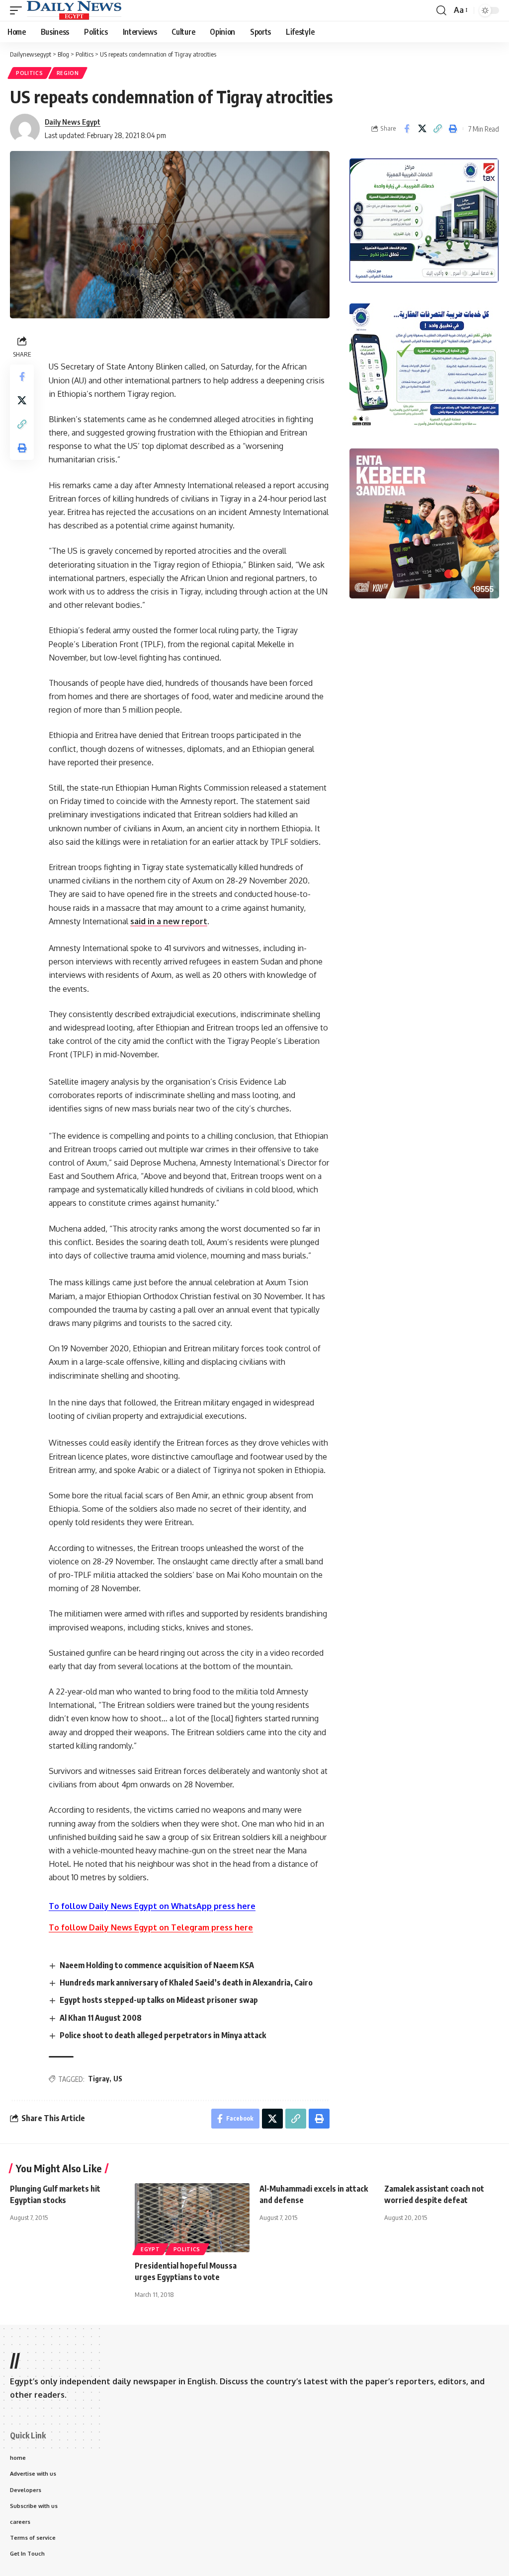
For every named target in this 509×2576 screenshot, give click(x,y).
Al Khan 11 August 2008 (101, 2018)
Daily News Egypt (73, 122)
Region (68, 73)
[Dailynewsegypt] (74, 10)
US (118, 2079)
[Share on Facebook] (407, 129)
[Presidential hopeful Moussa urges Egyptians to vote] (192, 2218)
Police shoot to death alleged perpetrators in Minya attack (163, 2035)
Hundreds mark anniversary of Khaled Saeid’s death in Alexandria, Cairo (186, 1983)
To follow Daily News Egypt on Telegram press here (151, 1927)
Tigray (99, 2079)
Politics (30, 73)
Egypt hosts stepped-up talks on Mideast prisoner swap (159, 2000)
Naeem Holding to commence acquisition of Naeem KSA (157, 1965)
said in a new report (169, 921)
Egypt (150, 2249)
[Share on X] (422, 129)
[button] (18, 10)
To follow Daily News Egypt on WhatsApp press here (152, 1906)
